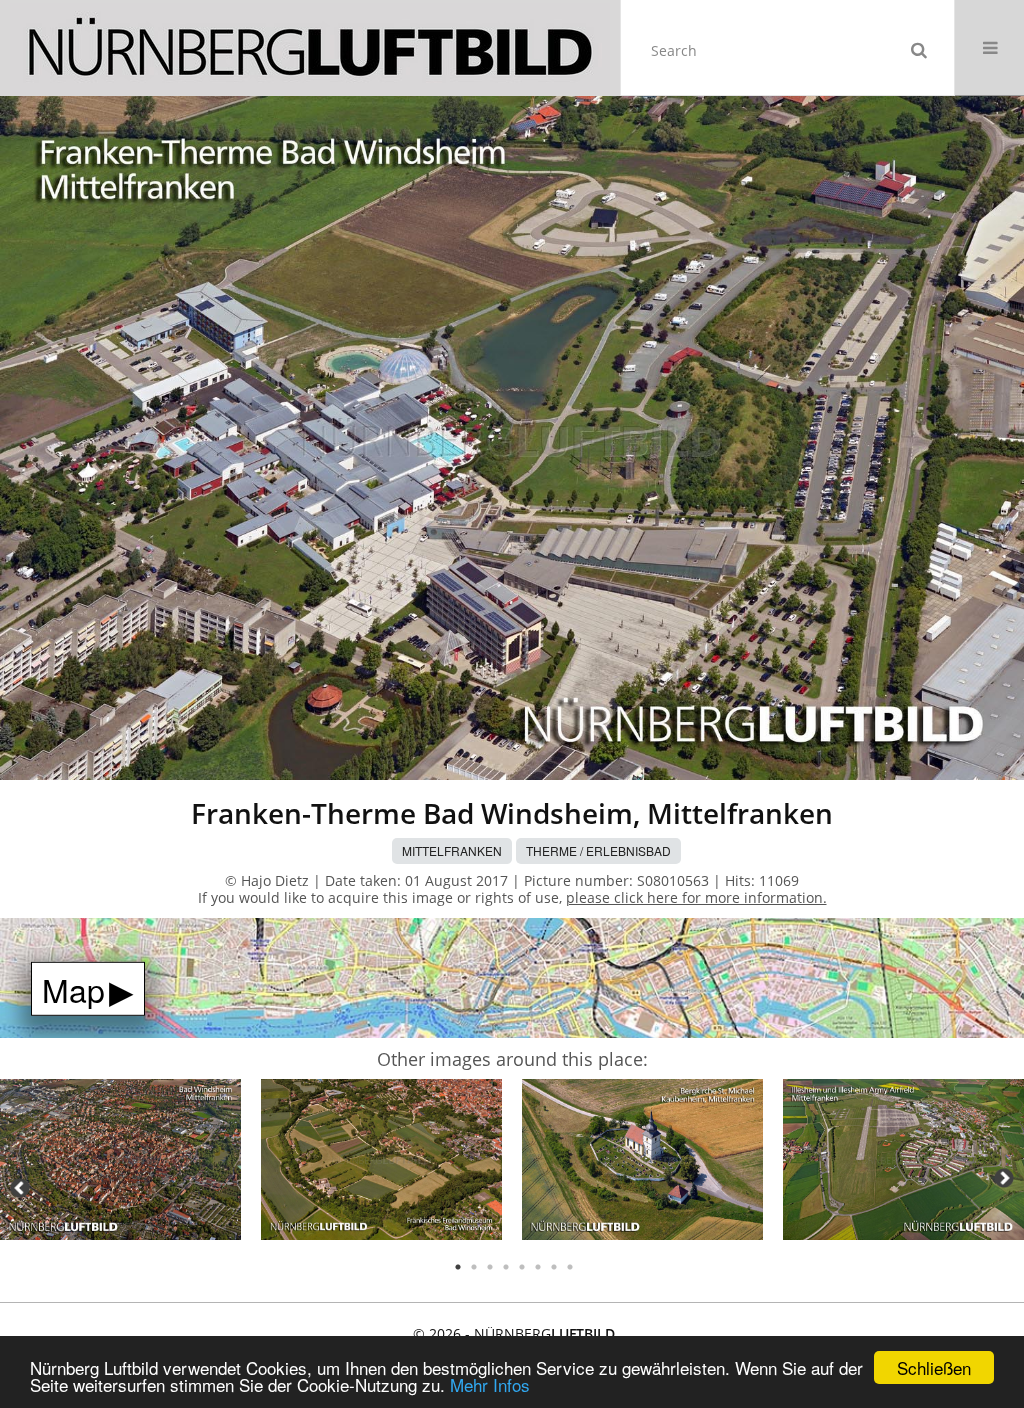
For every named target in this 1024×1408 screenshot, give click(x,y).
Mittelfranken (452, 850)
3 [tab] (490, 1267)
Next (1004, 1178)
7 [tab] (554, 1267)
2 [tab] (474, 1267)
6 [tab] (538, 1267)
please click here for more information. (696, 897)
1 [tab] (458, 1267)
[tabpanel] (120, 1163)
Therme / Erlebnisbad (598, 850)
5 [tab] (522, 1267)
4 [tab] (506, 1267)
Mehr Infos (490, 1384)
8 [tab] (570, 1267)
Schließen (934, 1367)
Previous (20, 1188)
